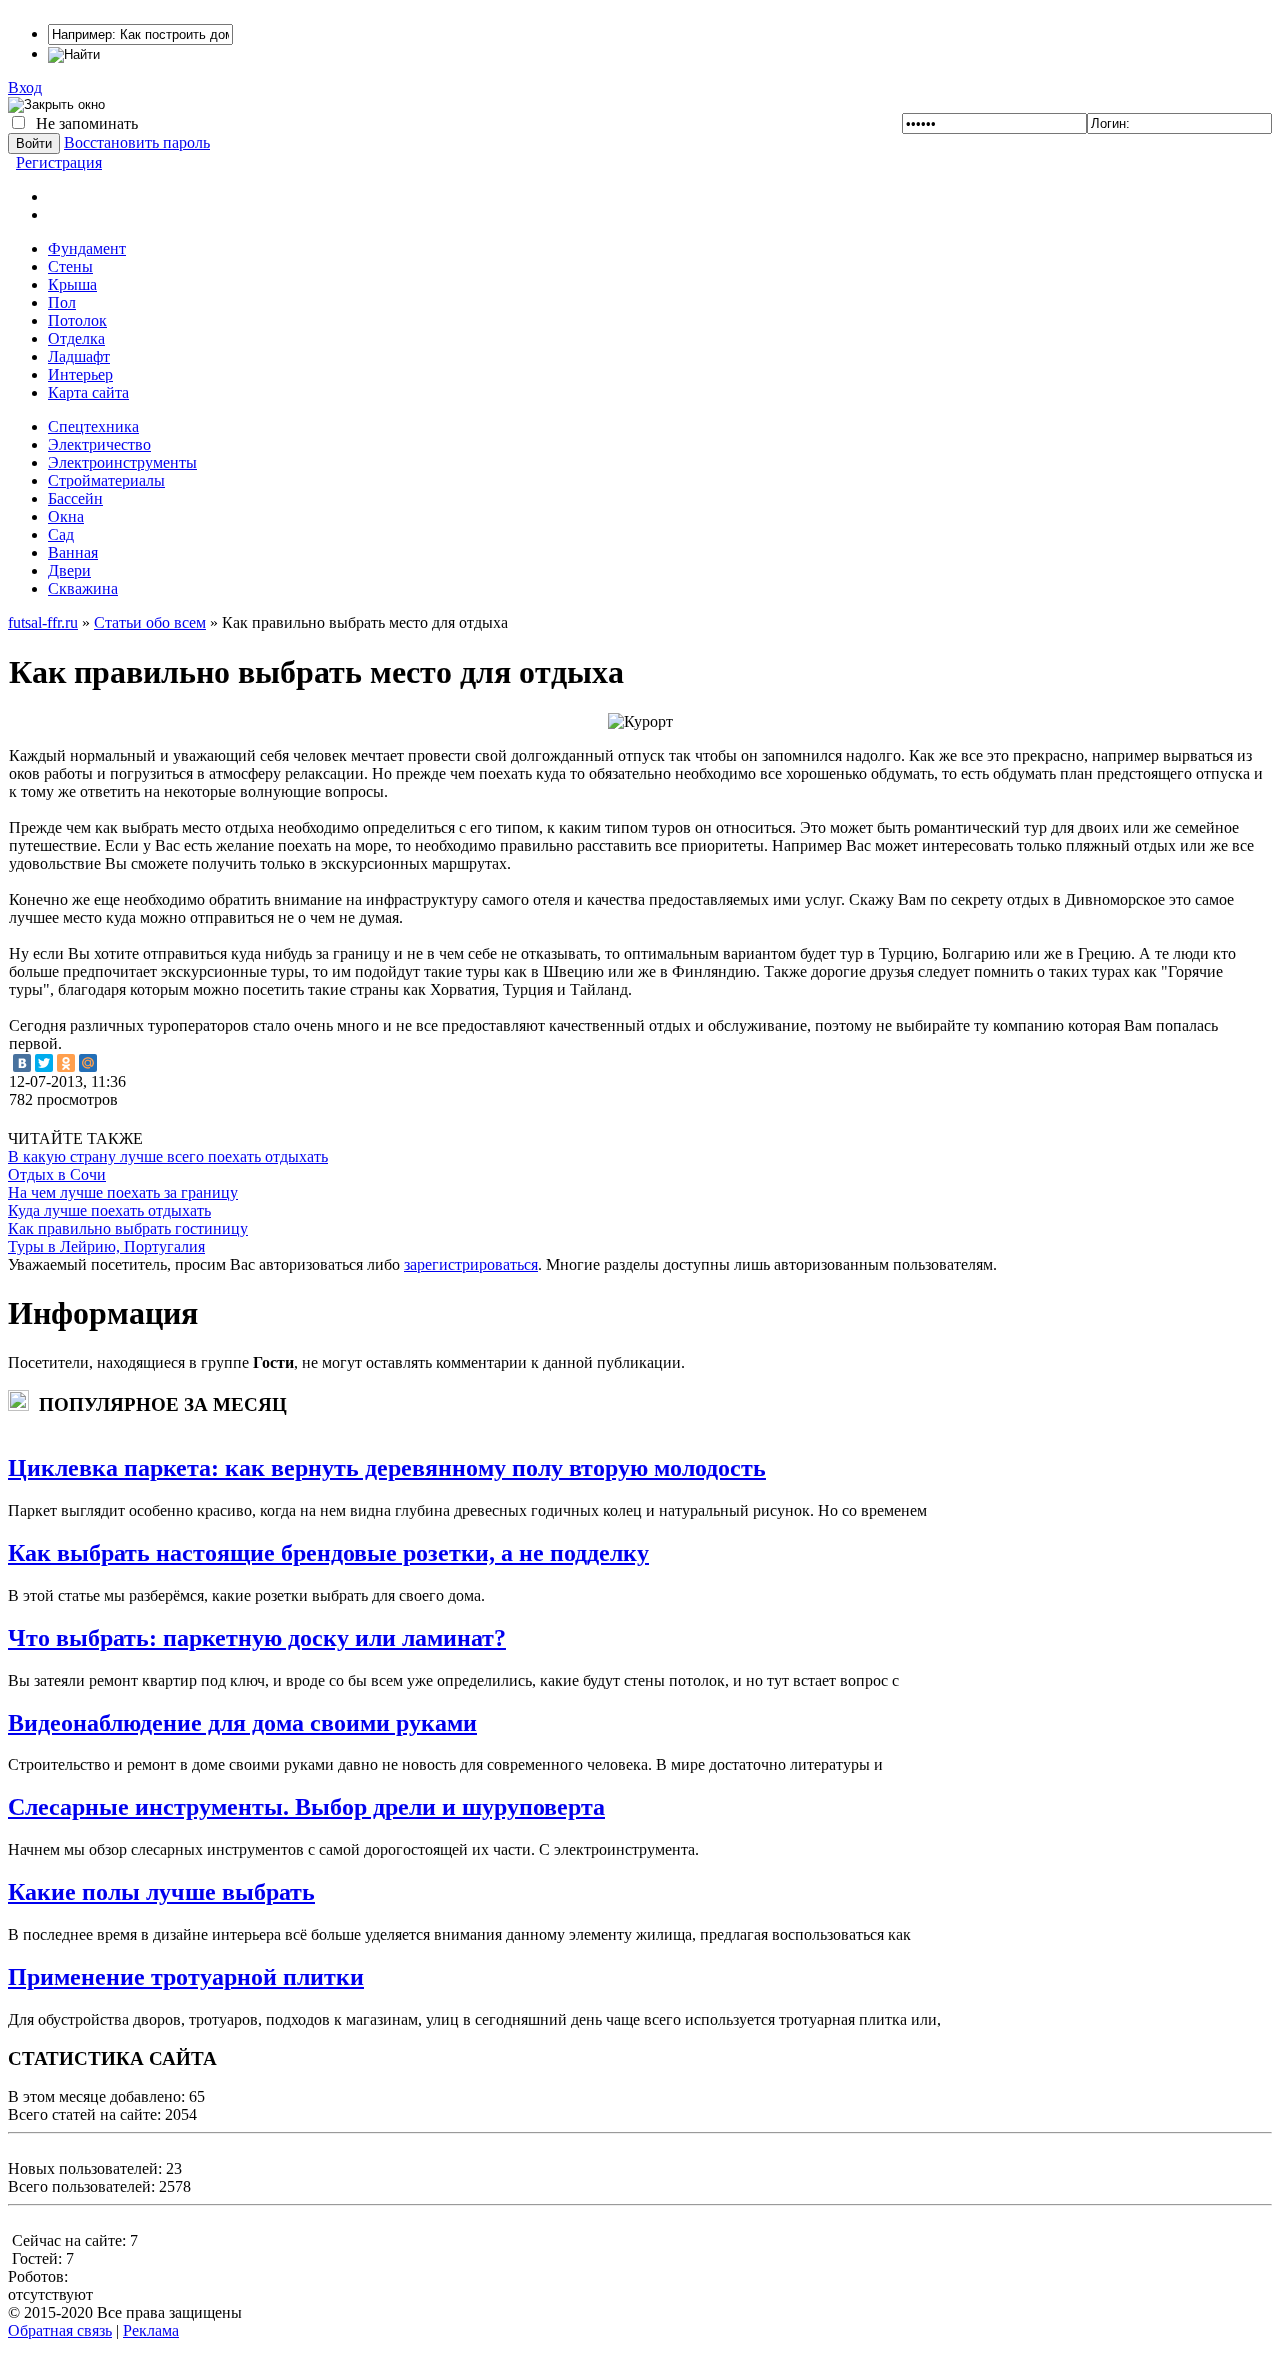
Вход (25, 87)
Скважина (83, 588)
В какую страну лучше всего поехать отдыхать (168, 1156)
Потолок (77, 320)
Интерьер (80, 374)
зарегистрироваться (471, 1264)
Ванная (73, 552)
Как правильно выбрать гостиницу (128, 1228)
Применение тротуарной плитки (186, 1977)
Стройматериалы (106, 480)
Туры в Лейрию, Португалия (106, 1246)
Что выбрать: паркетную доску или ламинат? (257, 1638)
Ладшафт (79, 356)
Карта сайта (88, 392)
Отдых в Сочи (57, 1174)
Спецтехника (93, 426)
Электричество (99, 444)
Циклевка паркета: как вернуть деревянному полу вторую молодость (387, 1468)
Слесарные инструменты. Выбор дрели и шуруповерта (306, 1807)
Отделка (76, 338)
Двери (69, 570)
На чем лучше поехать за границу (123, 1192)
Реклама (151, 2330)
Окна (66, 516)
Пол (62, 302)
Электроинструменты (122, 462)
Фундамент (87, 248)
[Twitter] (44, 1063)
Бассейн (75, 498)
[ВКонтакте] (22, 1063)
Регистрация (59, 162)
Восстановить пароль (137, 142)
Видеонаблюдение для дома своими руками (242, 1723)
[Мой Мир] (88, 1063)
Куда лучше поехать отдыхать (109, 1210)
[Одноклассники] (66, 1063)
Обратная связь (60, 2330)
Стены (70, 266)
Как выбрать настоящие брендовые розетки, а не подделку (328, 1553)
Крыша (72, 284)
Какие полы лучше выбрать (161, 1892)
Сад (61, 534)
